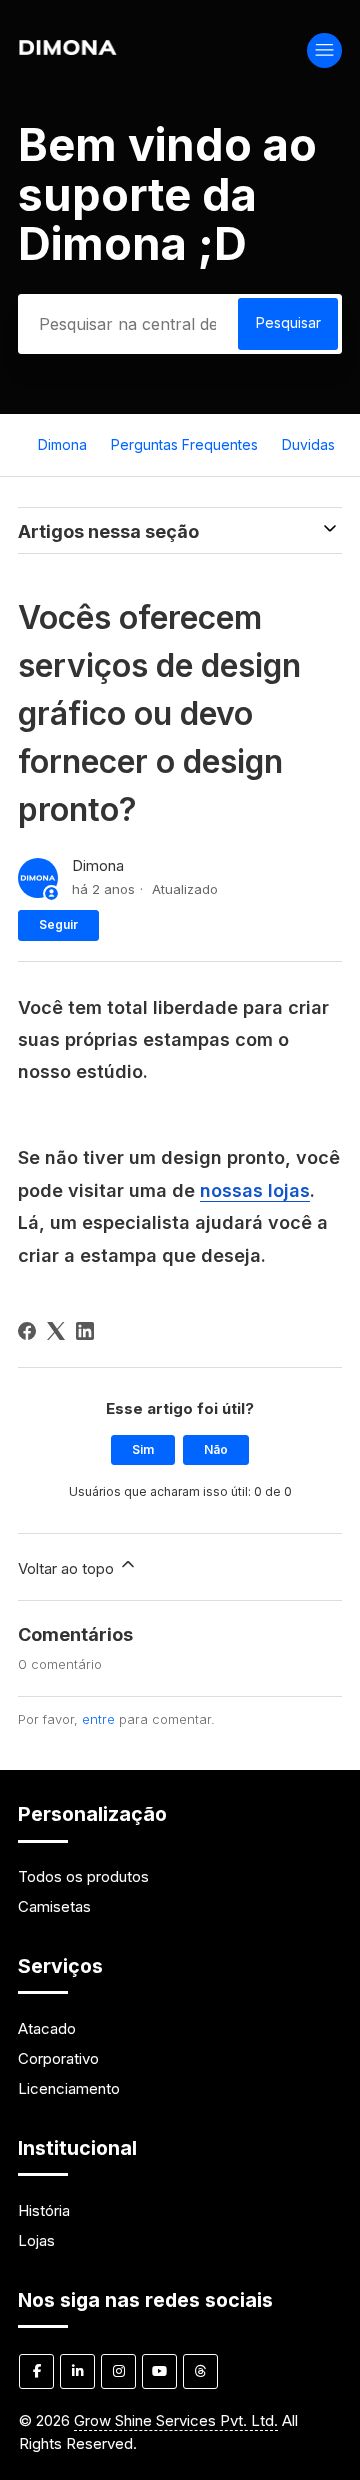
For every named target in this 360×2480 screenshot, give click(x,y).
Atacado (47, 2028)
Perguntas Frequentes (184, 444)
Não (216, 1449)
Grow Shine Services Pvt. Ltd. (176, 2420)
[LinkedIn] (85, 1331)
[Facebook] (27, 1331)
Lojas (36, 2240)
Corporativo (58, 2058)
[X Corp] (56, 1331)
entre (98, 1719)
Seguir (58, 924)
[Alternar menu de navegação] (324, 50)
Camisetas (54, 1906)
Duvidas (308, 444)
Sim (143, 1449)
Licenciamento (69, 2088)
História (44, 2210)
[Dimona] (68, 49)
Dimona (62, 444)
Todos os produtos (83, 1876)
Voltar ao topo (68, 1568)
